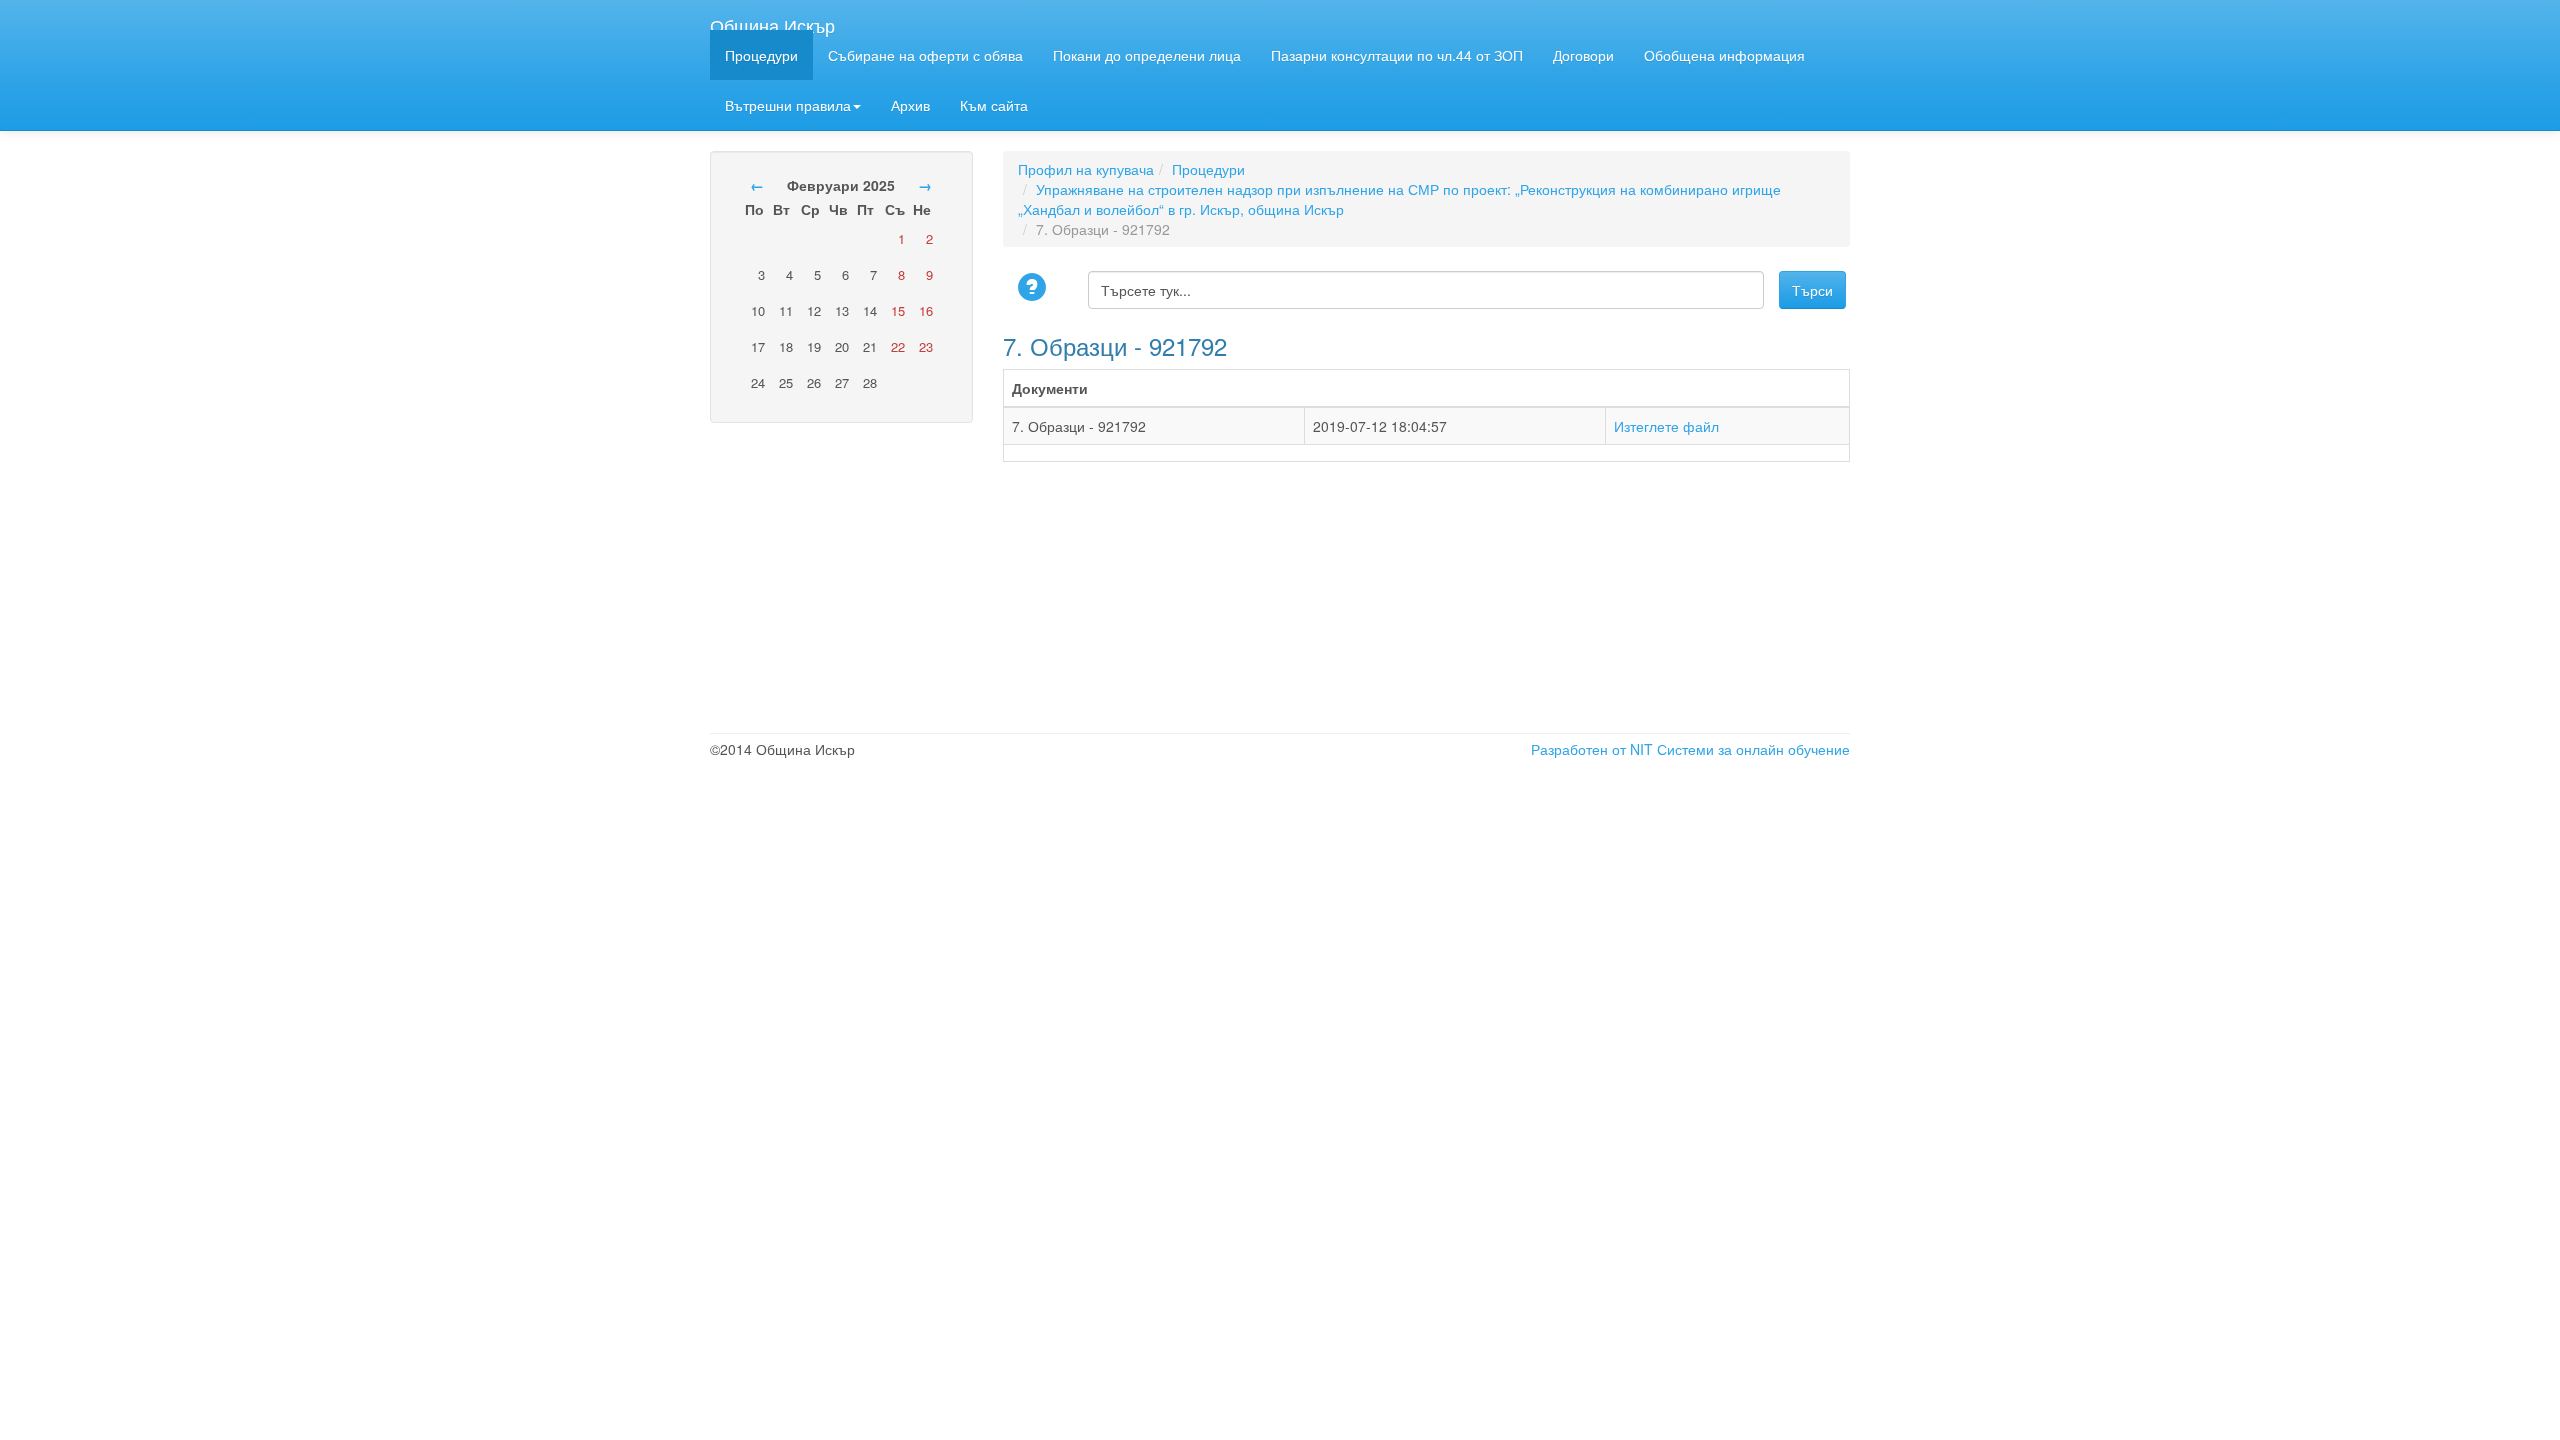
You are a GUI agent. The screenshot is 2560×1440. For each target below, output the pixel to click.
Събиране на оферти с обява (925, 55)
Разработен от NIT (1592, 749)
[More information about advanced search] (1035, 288)
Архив (910, 105)
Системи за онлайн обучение (1753, 749)
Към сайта (994, 105)
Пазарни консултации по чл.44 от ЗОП (1397, 55)
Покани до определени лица (1147, 55)
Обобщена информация (1724, 55)
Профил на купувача (1086, 169)
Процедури (761, 55)
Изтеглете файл (1666, 426)
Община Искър (772, 21)
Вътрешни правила (788, 105)
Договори (1583, 55)
